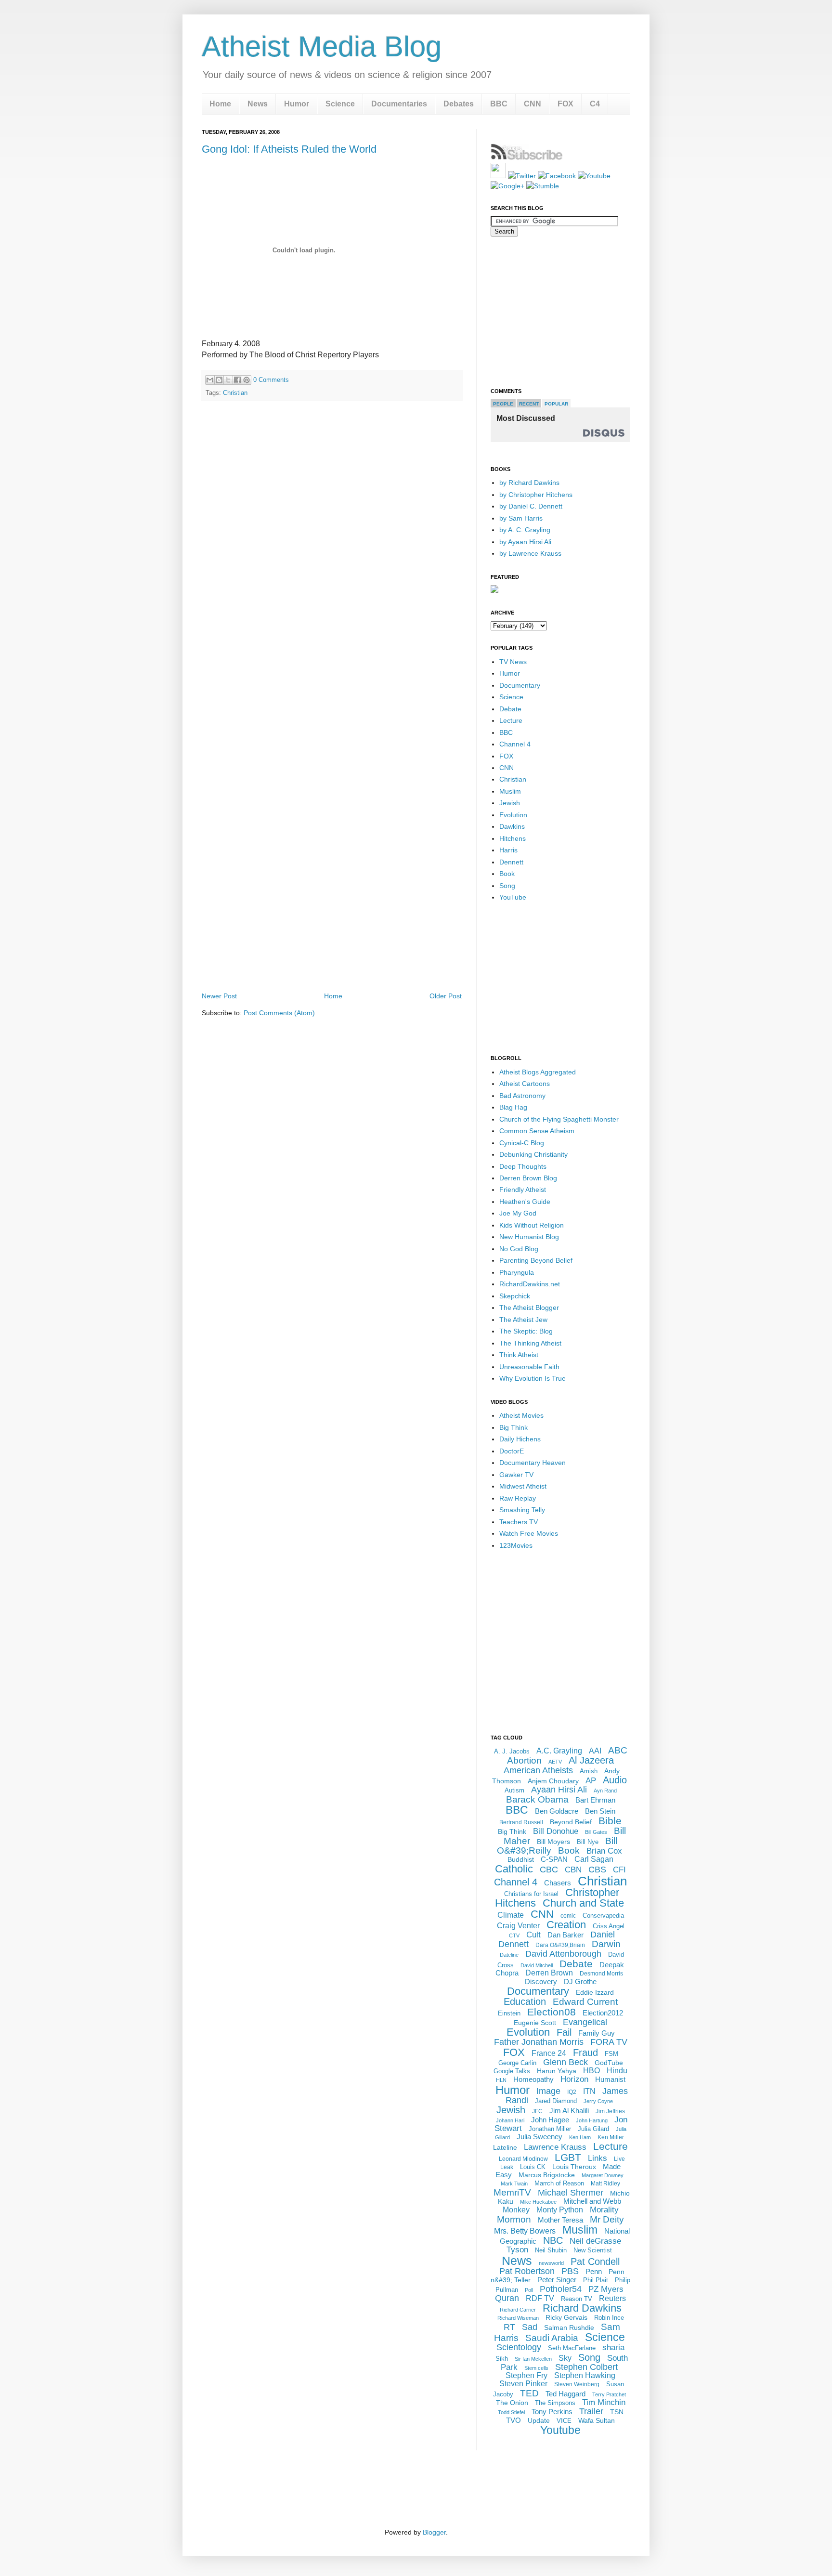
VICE (564, 2421)
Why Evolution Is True (533, 1378)
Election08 (552, 2012)
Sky (565, 2358)
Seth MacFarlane (572, 2348)
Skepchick (515, 1296)
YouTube (513, 897)
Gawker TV (516, 1475)
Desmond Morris (601, 1974)
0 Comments (271, 380)
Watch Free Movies (529, 1533)
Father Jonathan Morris (539, 2042)
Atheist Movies (521, 1415)
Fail (564, 2032)
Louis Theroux (574, 2167)
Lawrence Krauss (555, 2147)
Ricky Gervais (566, 2317)
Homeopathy (533, 2079)
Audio (615, 1780)
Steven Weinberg (577, 2384)
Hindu (617, 2071)
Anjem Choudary (553, 1781)
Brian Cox (604, 1851)
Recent (529, 404)
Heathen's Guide (525, 1202)
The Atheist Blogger (529, 1308)
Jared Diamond (556, 2101)
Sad (530, 2327)
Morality (604, 2210)
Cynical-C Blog (522, 1143)
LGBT (568, 2157)
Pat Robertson (527, 2271)
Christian (235, 393)
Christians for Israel (531, 1894)
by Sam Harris (521, 518)
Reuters (612, 2298)
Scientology (519, 2347)
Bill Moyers (553, 1842)
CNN (533, 104)
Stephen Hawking (585, 2375)
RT (509, 2327)
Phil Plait (596, 2280)
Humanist (610, 2079)
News (258, 104)
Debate (510, 709)
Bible (610, 1821)
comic (568, 1916)
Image (548, 2091)
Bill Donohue (556, 1831)
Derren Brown (549, 1973)
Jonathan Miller (550, 2129)
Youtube (560, 2430)
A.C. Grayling (559, 1751)
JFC (537, 2111)
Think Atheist (519, 1355)
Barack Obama (537, 1799)
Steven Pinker (523, 2384)
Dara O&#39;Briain (560, 1945)
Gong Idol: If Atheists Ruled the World (289, 149)
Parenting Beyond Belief (536, 1260)
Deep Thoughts (523, 1166)
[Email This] (210, 380)
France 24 (549, 2053)
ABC (618, 1750)
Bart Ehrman (595, 1800)
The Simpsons (555, 2403)
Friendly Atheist (523, 1190)
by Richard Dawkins (529, 483)
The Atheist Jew (523, 1320)
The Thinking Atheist (530, 1343)
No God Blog (519, 1249)
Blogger (434, 2532)
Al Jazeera (591, 1760)
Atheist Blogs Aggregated (538, 1072)
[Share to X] (228, 380)
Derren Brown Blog (528, 1178)
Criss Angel (609, 1926)
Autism (514, 1790)
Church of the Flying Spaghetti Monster (559, 1119)
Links (598, 2158)
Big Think (513, 1427)
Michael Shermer (571, 2193)
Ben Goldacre (557, 1811)
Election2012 (603, 2013)
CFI (619, 1870)
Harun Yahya (557, 2071)
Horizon (574, 2079)
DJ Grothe (580, 1981)
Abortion (524, 1760)
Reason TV (577, 2299)
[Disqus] (332, 543)
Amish (589, 1771)
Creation (566, 1925)
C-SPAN (554, 1859)
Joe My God (518, 1213)
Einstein (509, 2013)
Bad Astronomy (522, 1096)
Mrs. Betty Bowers (525, 2231)
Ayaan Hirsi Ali (559, 1790)
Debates (459, 104)
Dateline (509, 1955)
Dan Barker (565, 1935)
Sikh (502, 2359)
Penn (594, 2271)
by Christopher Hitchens (536, 495)
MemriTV (512, 2192)
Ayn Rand (605, 1791)
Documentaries (399, 104)
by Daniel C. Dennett (531, 506)
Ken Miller (611, 2137)
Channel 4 (515, 744)
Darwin (606, 1944)
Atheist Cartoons (525, 1084)
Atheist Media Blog (322, 46)
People (503, 404)
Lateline (505, 2147)
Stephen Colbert (586, 2367)
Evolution (513, 815)
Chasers (558, 1883)
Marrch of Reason (559, 2183)
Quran (507, 2298)
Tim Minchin (604, 2402)
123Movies (516, 1545)
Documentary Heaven (533, 1463)
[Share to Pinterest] (247, 380)
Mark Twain (514, 2184)
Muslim (510, 791)
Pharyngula (517, 1272)
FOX (565, 104)
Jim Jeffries (610, 2111)
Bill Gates (596, 1832)
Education (525, 2001)
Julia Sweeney (539, 2137)
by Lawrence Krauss (530, 553)
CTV (514, 1935)
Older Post (446, 996)
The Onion (512, 2403)
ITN (589, 2091)
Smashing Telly (522, 1510)
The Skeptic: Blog (526, 1331)
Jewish (510, 803)
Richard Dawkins (582, 2308)
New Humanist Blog (529, 1237)
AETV (555, 1762)
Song (507, 886)
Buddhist (521, 1859)
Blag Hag (513, 1107)
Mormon (514, 2219)
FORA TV (609, 2042)
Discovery (541, 1981)
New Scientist (593, 2250)
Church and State (583, 1903)
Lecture (511, 720)
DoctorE (512, 1451)
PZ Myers (606, 2289)
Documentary (520, 685)
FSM (611, 2054)
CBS (597, 1870)
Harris (508, 850)
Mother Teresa (560, 2220)
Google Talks (512, 2071)
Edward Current (585, 2002)
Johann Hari (510, 2120)
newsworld (551, 2263)
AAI (595, 1751)
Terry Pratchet (609, 2394)
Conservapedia (603, 1916)
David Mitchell (537, 1965)
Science (340, 104)
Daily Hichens (520, 1439)
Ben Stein (600, 1811)
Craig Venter (518, 1926)
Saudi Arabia (552, 2338)
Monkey (516, 2210)
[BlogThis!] (219, 380)
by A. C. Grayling (525, 530)
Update (539, 2420)
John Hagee (550, 2120)
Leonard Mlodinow (523, 2159)
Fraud (585, 2053)
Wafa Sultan (597, 2420)
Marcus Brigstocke (547, 2175)
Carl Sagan (594, 1859)
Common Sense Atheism (537, 1131)
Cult (533, 1935)
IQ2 (572, 2092)
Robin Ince (609, 2318)
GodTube (609, 2063)
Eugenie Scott (535, 2023)
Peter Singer (557, 2280)
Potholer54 (561, 2289)
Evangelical (585, 2022)
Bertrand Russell (521, 1822)
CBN (573, 1870)
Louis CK (533, 2167)
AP (591, 1781)
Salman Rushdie (569, 2328)
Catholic (514, 1869)
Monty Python (560, 2210)
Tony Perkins (552, 2412)
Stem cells (536, 2368)
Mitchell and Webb (592, 2201)
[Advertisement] (332, 963)
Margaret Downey (603, 2175)
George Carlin (517, 2063)
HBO (591, 2071)
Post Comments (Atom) (279, 1013)
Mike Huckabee (538, 2202)
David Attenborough (563, 1954)
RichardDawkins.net (530, 1284)
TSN (617, 2412)
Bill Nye (588, 1842)
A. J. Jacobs (512, 1751)
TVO (513, 2420)
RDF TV (540, 2298)
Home (220, 104)
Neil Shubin (551, 2250)
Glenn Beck (565, 2062)
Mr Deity (607, 2219)
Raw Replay (518, 1498)
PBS (570, 2271)
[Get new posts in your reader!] (527, 158)
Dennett (511, 862)
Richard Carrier (518, 2310)
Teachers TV (519, 1522)
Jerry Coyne (598, 2101)
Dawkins (512, 826)
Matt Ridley (605, 2184)
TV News (513, 662)
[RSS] (498, 176)
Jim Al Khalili (569, 2111)
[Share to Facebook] (237, 380)
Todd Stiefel (511, 2412)
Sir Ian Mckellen (533, 2359)
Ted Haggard (565, 2394)
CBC (549, 1870)
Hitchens (513, 838)
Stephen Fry (526, 2375)
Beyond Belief (571, 1822)
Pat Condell (595, 2262)
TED (529, 2393)
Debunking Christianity (533, 1154)
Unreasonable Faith (529, 1367)
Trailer (591, 2411)
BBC (499, 104)
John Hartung (592, 2120)
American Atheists (538, 1770)
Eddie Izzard (595, 1992)
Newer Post (219, 996)
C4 (595, 104)
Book (507, 874)
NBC (553, 2240)
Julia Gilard (593, 2129)
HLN (501, 2080)
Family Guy (597, 2033)
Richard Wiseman (518, 2318)
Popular (556, 404)
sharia (613, 2347)
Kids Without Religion (532, 1225)
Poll (529, 2290)
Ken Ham (580, 2137)
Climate (511, 1915)
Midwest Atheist (523, 1486)
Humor (297, 104)
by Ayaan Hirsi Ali (525, 542)
